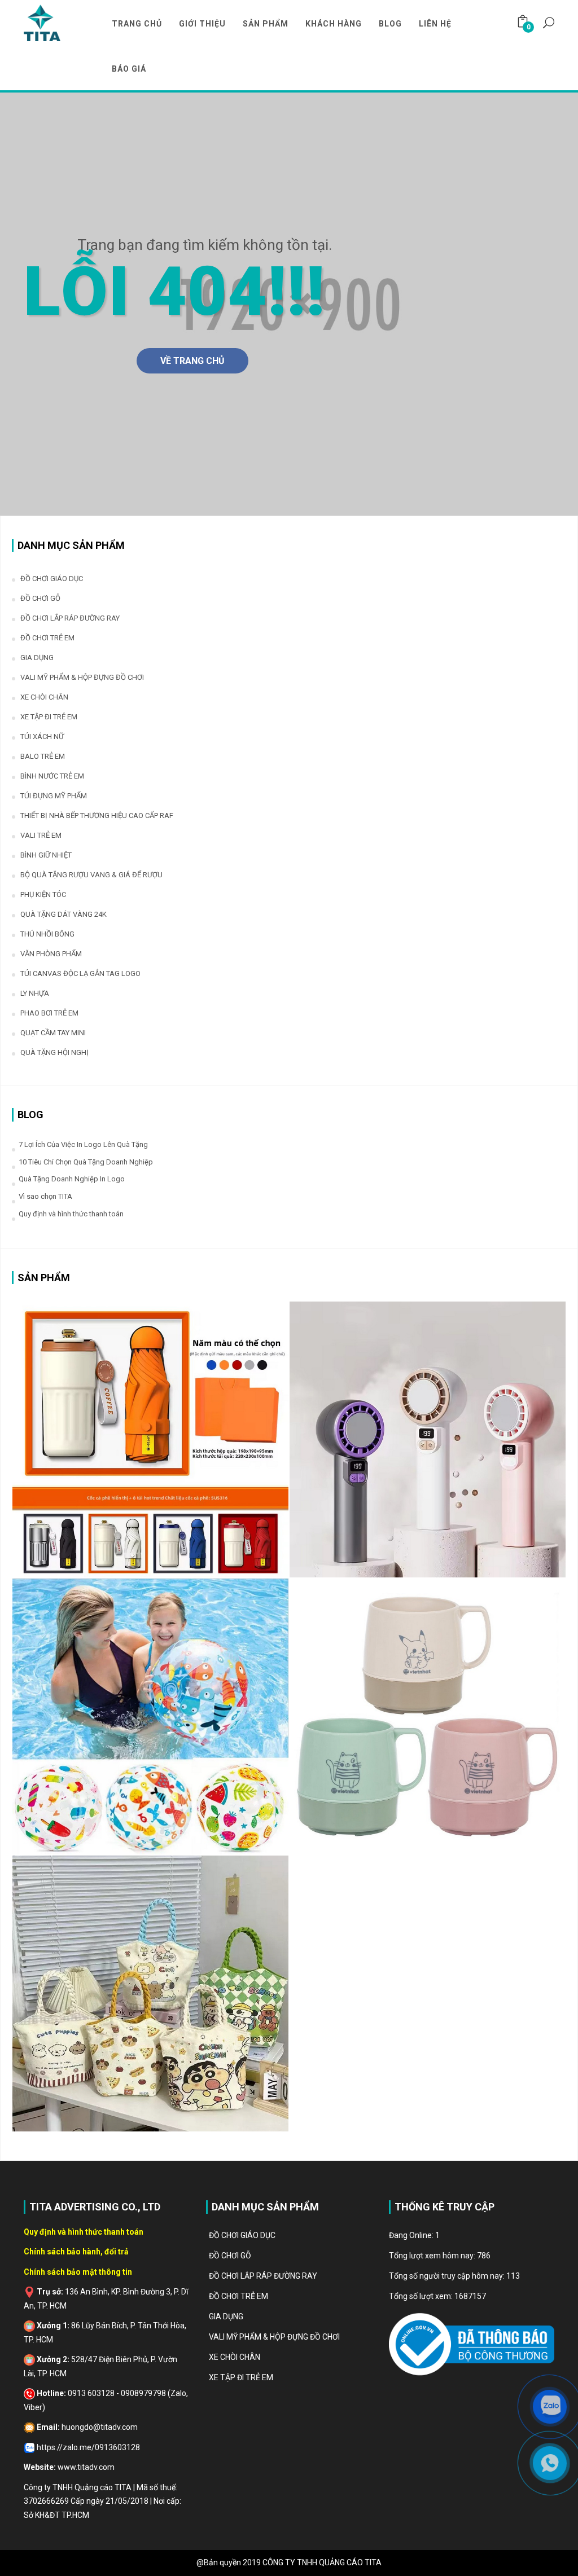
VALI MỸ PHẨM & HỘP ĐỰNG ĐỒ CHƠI (82, 677)
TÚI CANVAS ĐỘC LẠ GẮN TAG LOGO (80, 973)
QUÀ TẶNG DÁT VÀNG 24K (64, 914)
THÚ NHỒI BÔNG (47, 934)
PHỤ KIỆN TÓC (43, 894)
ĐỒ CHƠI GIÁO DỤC (52, 579)
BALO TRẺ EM (43, 756)
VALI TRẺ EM (41, 835)
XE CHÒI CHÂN (44, 697)
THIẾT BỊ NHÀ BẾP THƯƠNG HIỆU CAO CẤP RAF (97, 816)
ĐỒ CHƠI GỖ (40, 598)
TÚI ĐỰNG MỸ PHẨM (54, 796)
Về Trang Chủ (192, 361)
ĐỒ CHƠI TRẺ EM (47, 638)
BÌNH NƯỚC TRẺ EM (52, 776)
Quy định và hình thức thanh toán (71, 1214)
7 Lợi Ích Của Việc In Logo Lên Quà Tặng (83, 1144)
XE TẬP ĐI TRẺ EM (49, 717)
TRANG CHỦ (137, 24)
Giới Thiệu (202, 24)
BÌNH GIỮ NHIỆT (46, 855)
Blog (390, 24)
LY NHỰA (35, 993)
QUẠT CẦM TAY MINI (53, 1033)
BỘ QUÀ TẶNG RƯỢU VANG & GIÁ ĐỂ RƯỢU (91, 875)
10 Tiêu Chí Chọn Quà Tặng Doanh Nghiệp (86, 1162)
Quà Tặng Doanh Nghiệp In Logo (72, 1179)
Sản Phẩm (266, 24)
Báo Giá (129, 69)
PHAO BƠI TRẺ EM (49, 1013)
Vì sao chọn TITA (45, 1196)
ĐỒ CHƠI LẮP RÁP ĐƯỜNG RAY (70, 618)
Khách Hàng (334, 24)
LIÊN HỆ (435, 24)
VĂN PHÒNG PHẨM (51, 954)
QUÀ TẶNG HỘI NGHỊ (54, 1052)
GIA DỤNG (37, 658)
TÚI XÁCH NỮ (42, 737)
